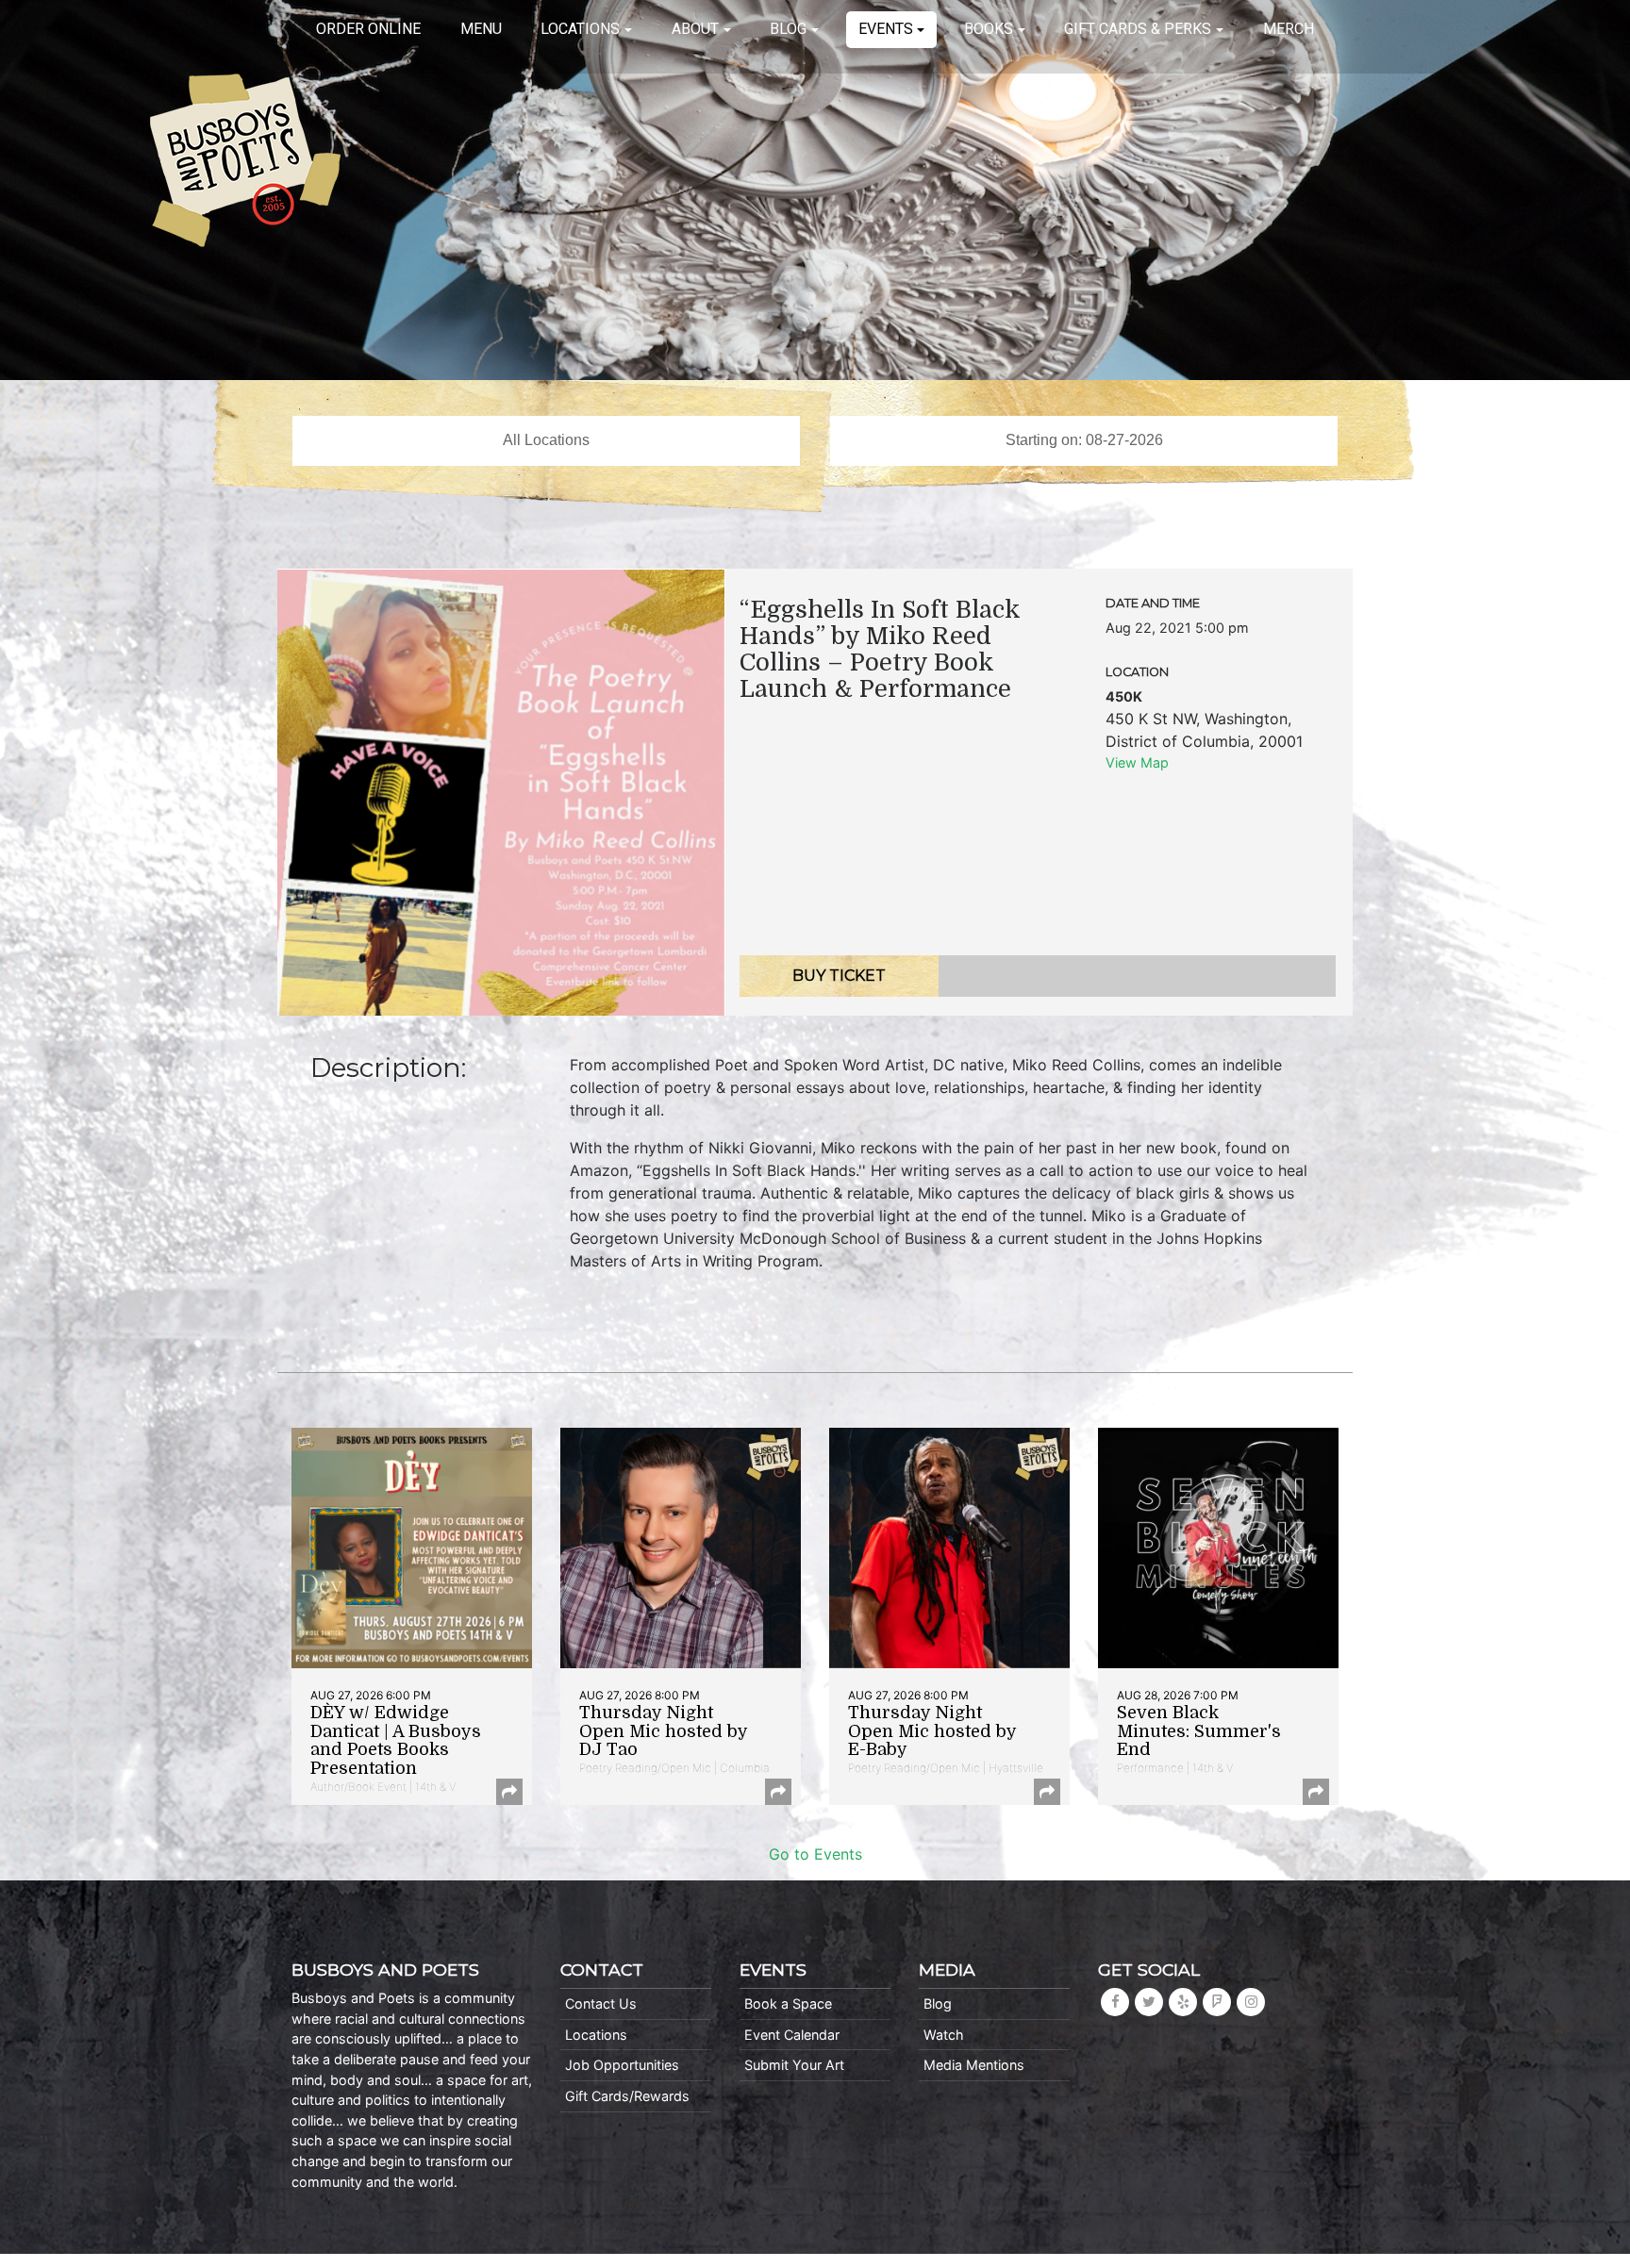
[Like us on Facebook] (1115, 2002)
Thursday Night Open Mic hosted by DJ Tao (663, 1731)
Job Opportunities (622, 2065)
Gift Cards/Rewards (627, 2096)
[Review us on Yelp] (1183, 2002)
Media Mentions (974, 2065)
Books (989, 29)
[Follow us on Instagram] (1251, 2002)
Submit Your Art (794, 2065)
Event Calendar (792, 2035)
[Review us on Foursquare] (1217, 2002)
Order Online (368, 29)
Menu (481, 29)
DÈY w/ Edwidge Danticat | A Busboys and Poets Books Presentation (396, 1740)
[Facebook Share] (509, 1792)
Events (886, 29)
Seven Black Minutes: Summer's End (1199, 1731)
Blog (788, 29)
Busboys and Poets (245, 160)
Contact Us (601, 2003)
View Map (1137, 762)
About (695, 29)
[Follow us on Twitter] (1149, 2002)
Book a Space (788, 2003)
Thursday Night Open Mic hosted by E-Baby (932, 1731)
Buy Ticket (839, 976)
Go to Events (815, 1854)
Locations (580, 29)
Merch (1289, 29)
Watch (944, 2035)
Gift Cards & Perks (1138, 29)
